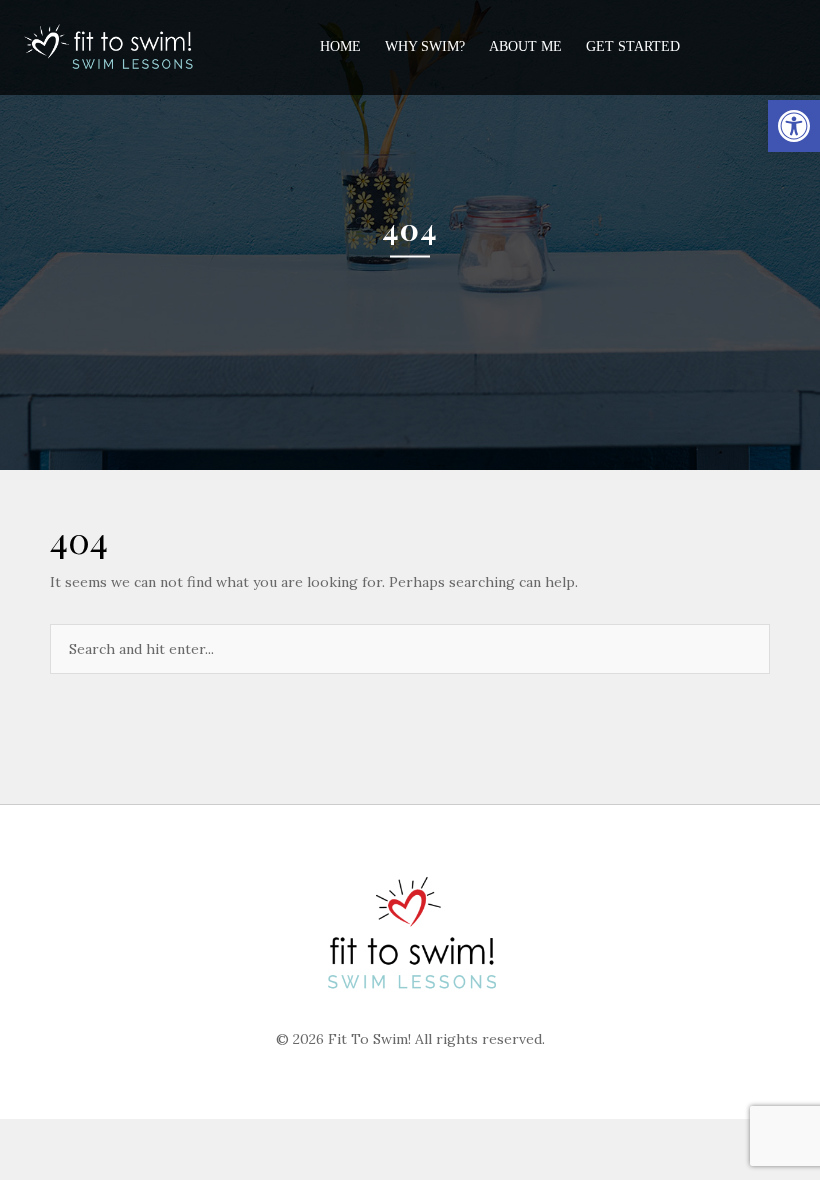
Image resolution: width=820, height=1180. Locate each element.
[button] (794, 126)
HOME (340, 46)
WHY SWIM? (425, 46)
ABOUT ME (525, 46)
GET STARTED (633, 46)
